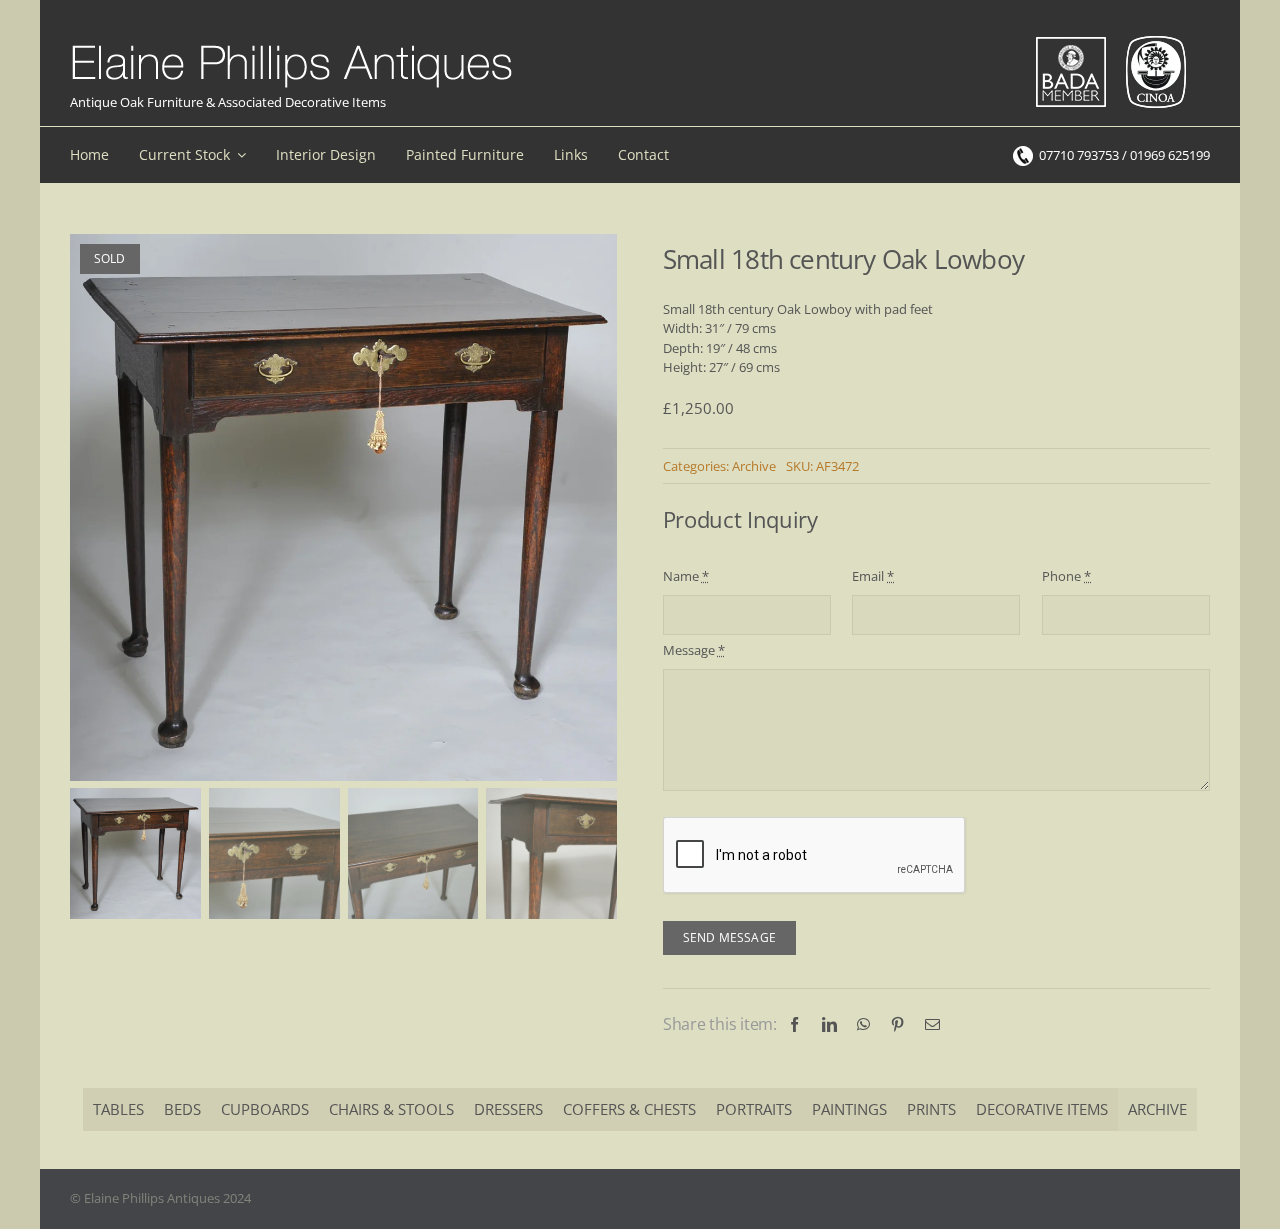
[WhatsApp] (863, 1024)
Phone (1066, 576)
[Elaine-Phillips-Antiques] (291, 46)
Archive (754, 466)
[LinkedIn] (829, 1024)
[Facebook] (794, 1024)
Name (686, 576)
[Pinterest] (897, 1024)
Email (873, 576)
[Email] (932, 1024)
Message (694, 650)
